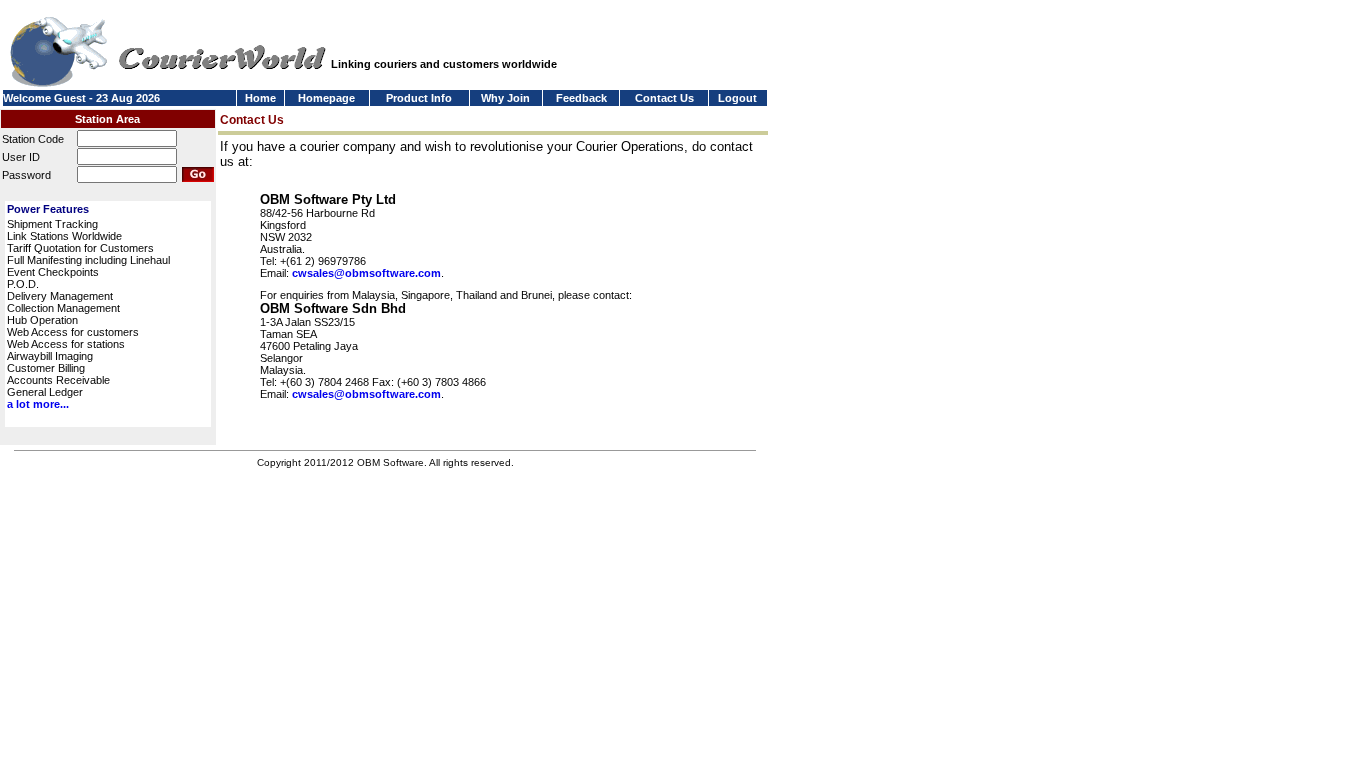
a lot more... (38, 404)
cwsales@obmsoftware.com (366, 273)
